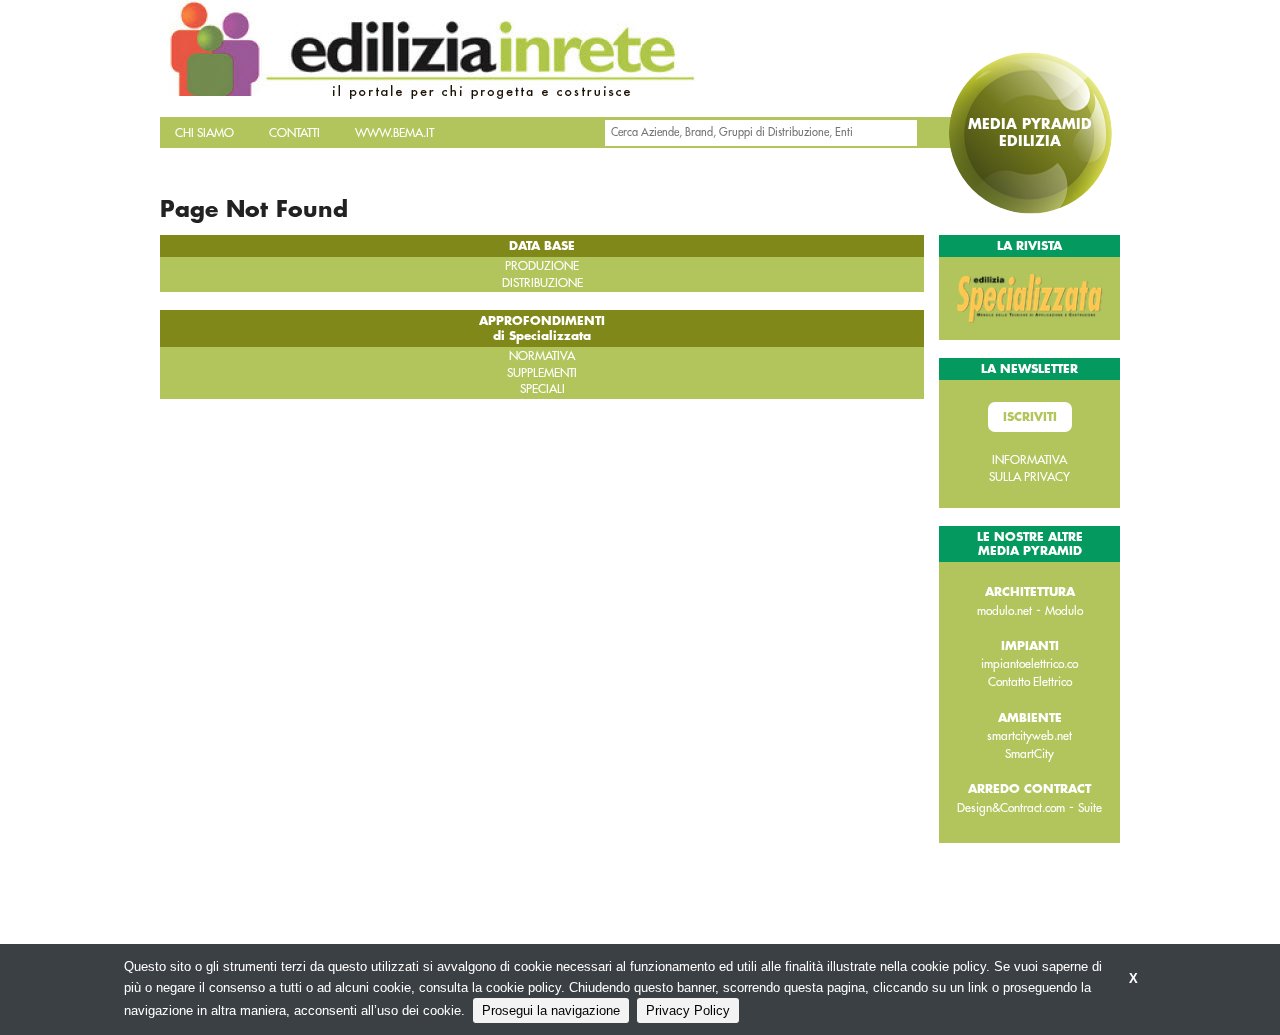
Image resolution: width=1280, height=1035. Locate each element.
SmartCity (1029, 754)
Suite (1090, 808)
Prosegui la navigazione (551, 1010)
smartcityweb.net (1029, 736)
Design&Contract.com (1011, 808)
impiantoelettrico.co (1029, 664)
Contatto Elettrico (1030, 682)
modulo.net (1004, 611)
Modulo (1064, 611)
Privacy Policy (688, 1010)
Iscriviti (1030, 417)
